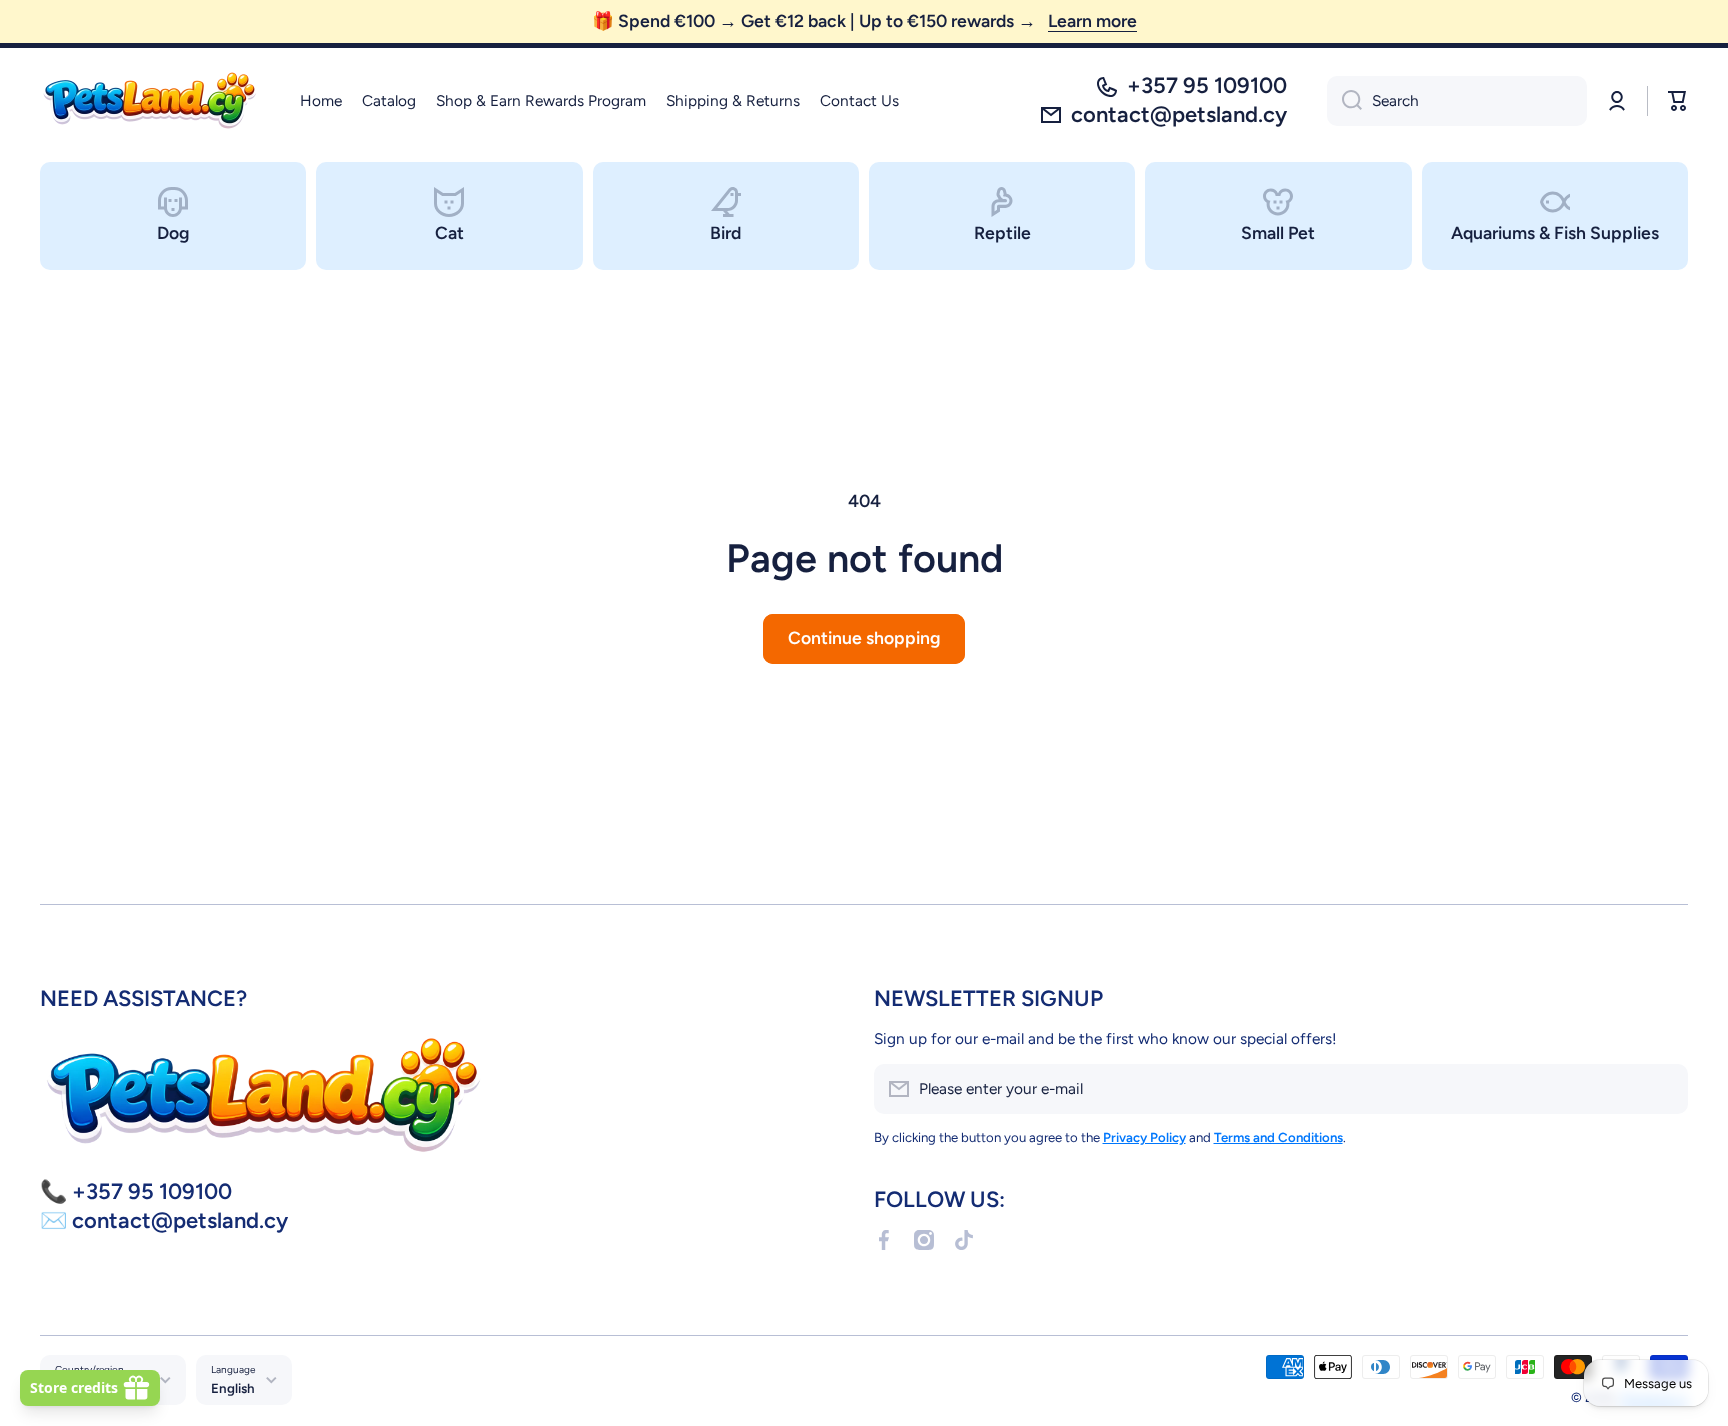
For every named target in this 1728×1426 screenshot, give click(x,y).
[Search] (1344, 101)
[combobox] (1457, 101)
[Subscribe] (1663, 1089)
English (233, 1388)
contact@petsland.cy (1179, 114)
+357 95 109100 (1207, 85)
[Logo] (150, 101)
